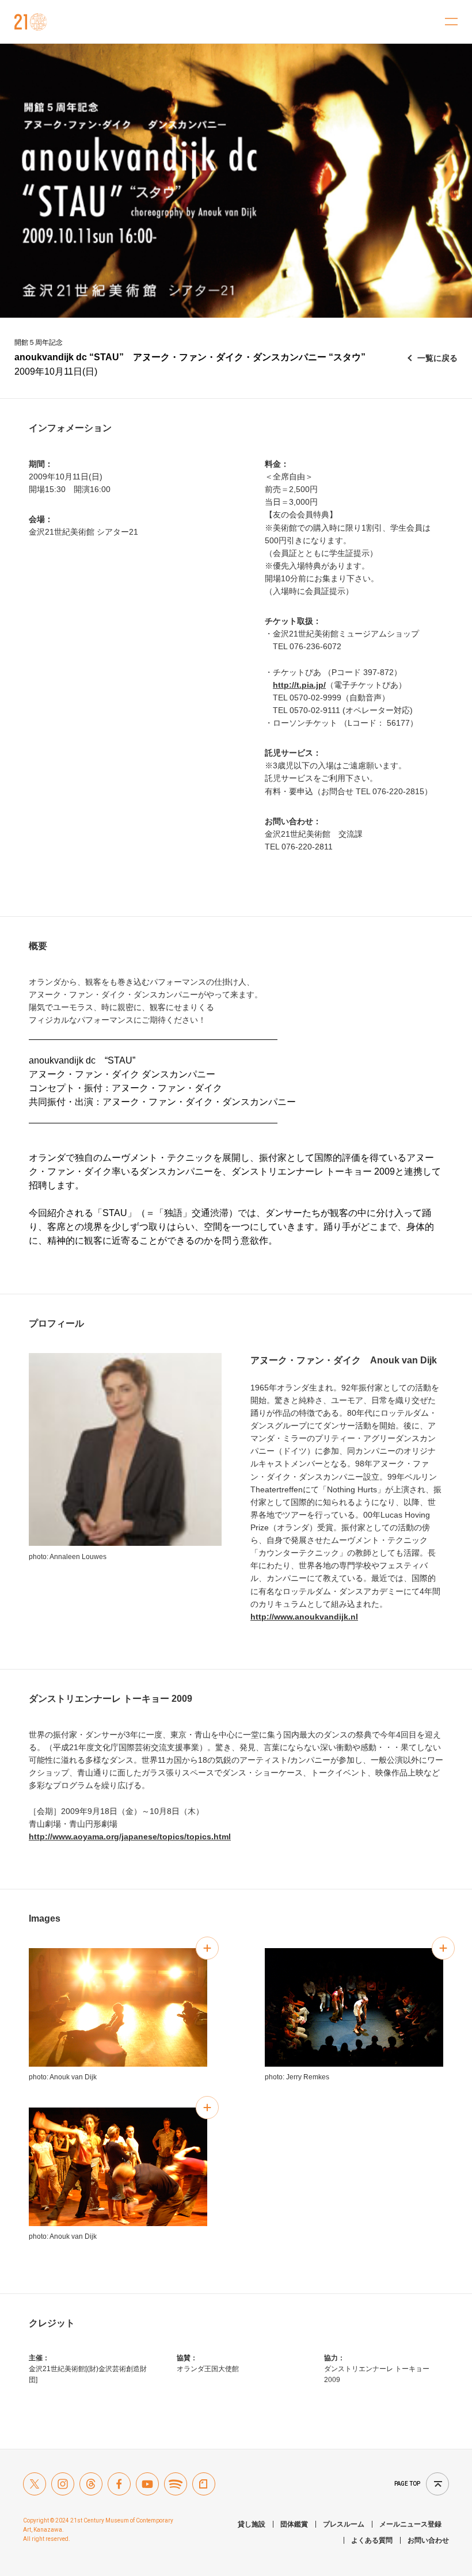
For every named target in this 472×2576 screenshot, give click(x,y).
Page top (407, 2484)
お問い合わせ (428, 2540)
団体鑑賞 (294, 2524)
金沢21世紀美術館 (31, 22)
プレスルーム (344, 2524)
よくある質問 (372, 2540)
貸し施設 (252, 2524)
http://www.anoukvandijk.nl (304, 1617)
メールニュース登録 (410, 2524)
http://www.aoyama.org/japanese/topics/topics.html (130, 1836)
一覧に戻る (437, 358)
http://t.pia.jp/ (299, 685)
